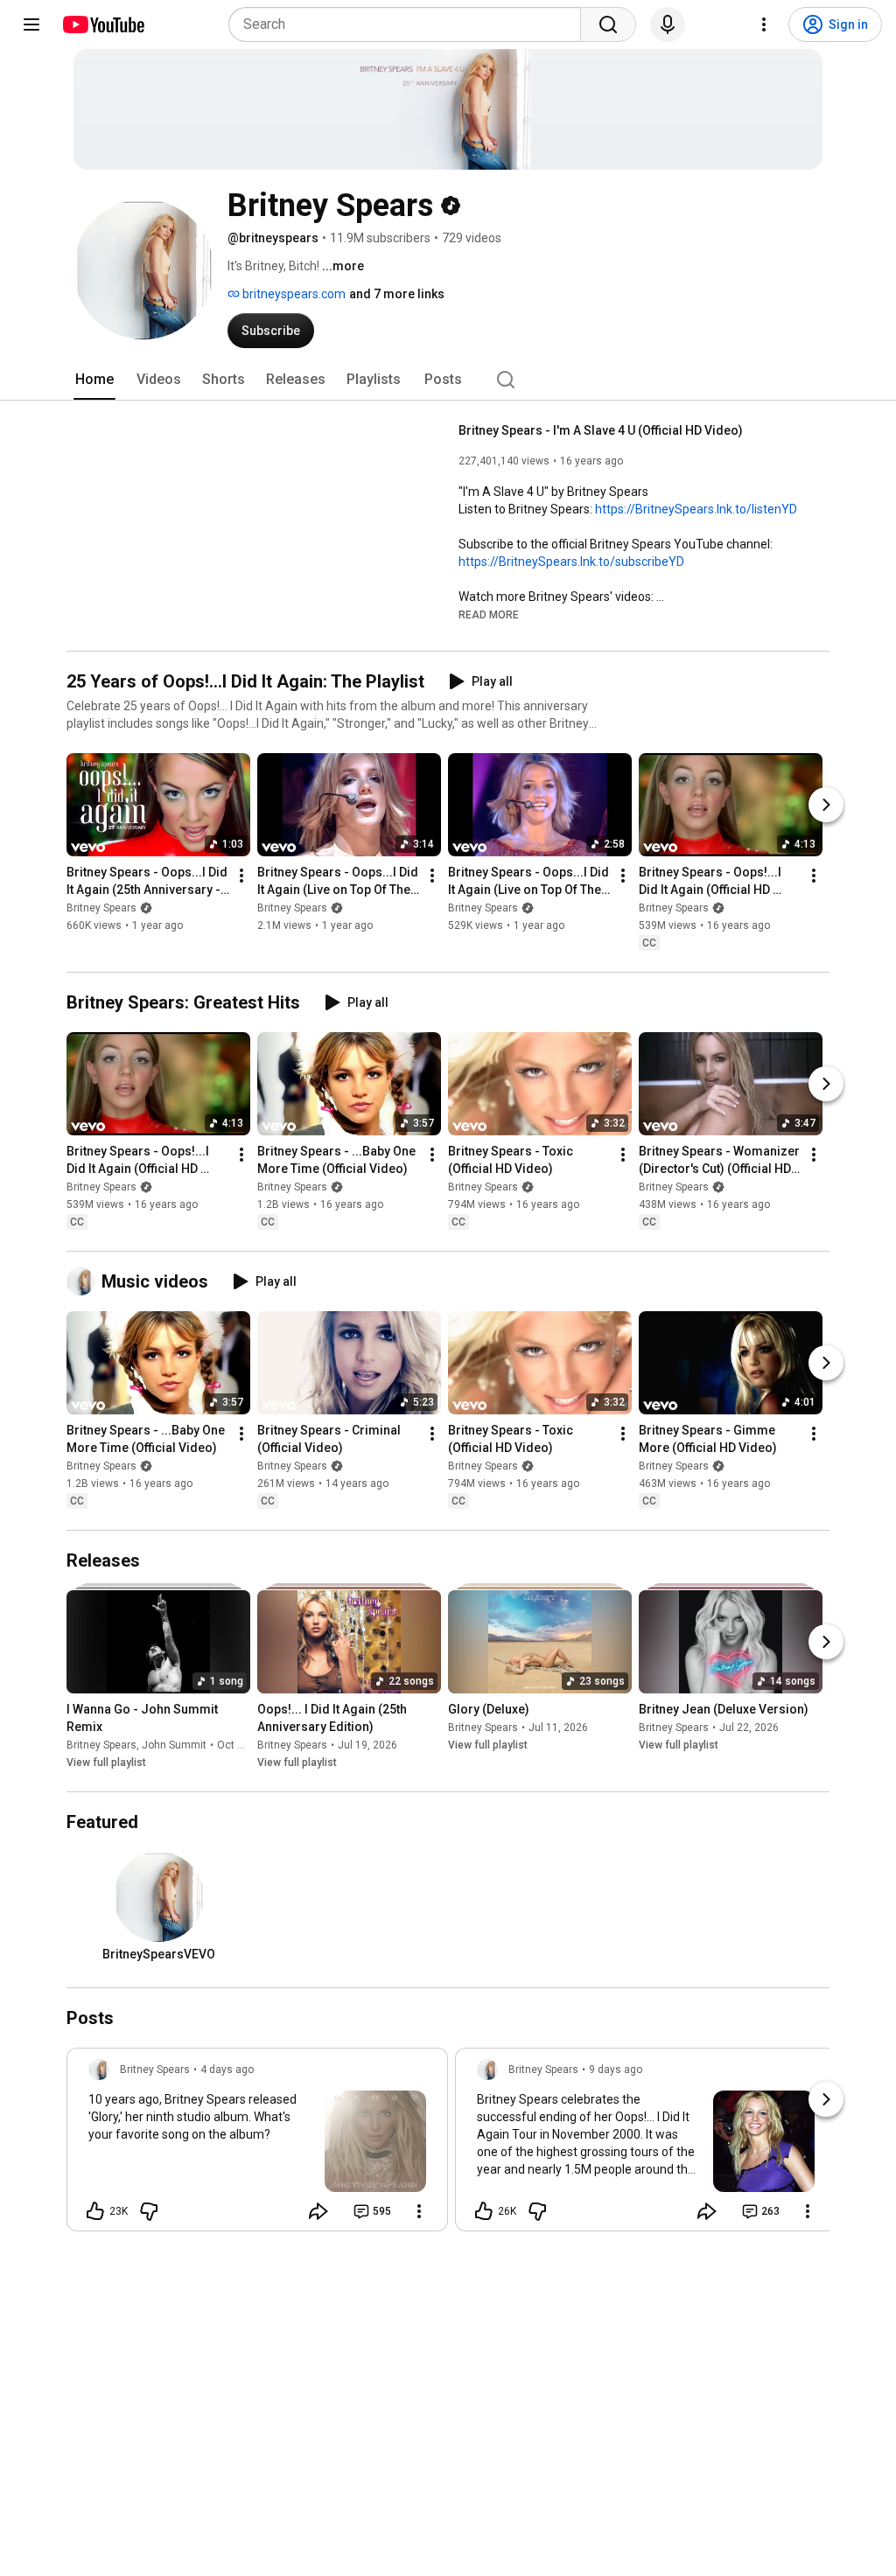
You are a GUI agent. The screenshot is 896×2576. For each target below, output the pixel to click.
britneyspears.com (293, 294)
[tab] (94, 380)
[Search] (608, 24)
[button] (489, 614)
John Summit (174, 1745)
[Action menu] (419, 2211)
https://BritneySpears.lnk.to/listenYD (696, 509)
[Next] (826, 805)
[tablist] (448, 380)
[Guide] (31, 24)
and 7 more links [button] (397, 294)
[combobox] (410, 24)
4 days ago (227, 2070)
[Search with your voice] (668, 24)
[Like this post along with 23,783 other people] (95, 2211)
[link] (257, 2145)
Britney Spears (101, 908)
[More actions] (241, 876)
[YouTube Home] (103, 24)
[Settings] (764, 24)
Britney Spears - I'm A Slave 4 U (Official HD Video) (601, 430)
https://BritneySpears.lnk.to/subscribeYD (571, 562)
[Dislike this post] (149, 2211)
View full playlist (106, 1763)
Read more (489, 615)
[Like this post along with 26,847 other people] (484, 2211)
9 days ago (616, 2070)
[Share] (318, 2211)
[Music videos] (84, 1281)
